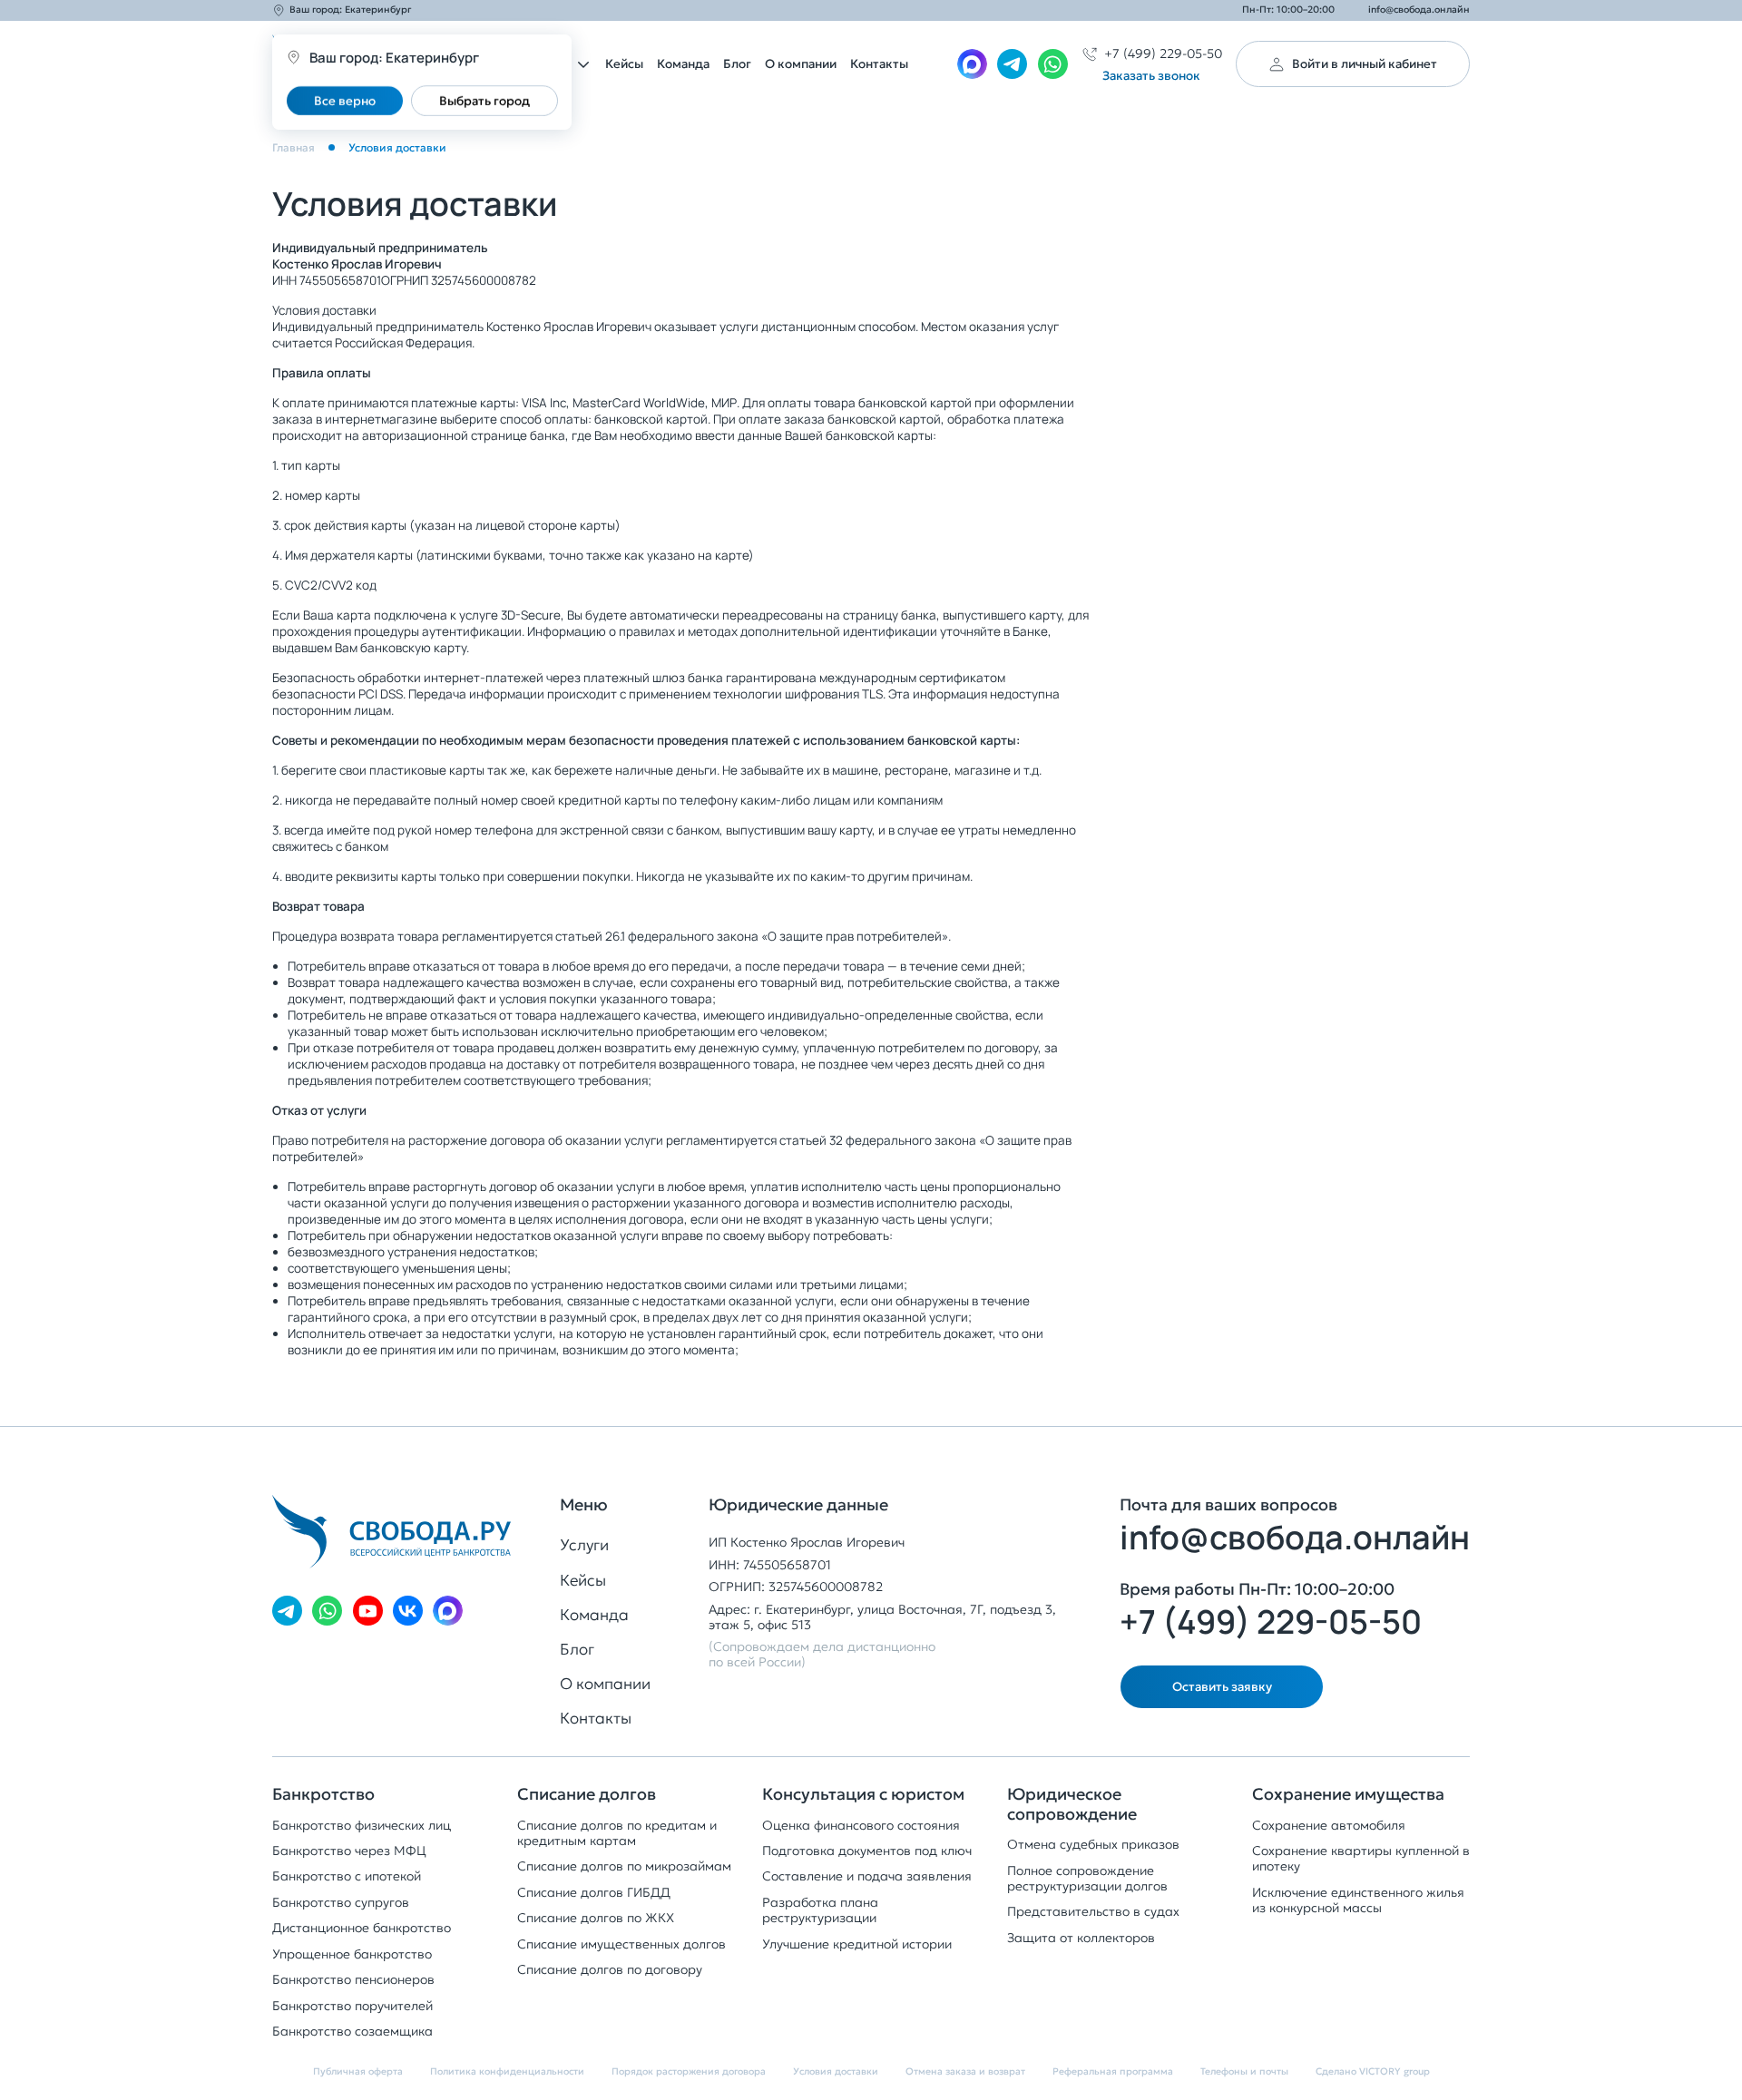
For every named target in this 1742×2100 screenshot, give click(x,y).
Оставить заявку (1222, 1687)
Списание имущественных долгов (621, 1944)
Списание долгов (587, 1794)
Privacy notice (1691, 1560)
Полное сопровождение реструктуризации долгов (1087, 1879)
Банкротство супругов (341, 1903)
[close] (1733, 1559)
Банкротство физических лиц (362, 1826)
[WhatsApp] (1053, 64)
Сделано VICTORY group (1373, 2072)
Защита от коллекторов (1081, 1938)
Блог (737, 64)
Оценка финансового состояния (861, 1826)
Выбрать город (484, 100)
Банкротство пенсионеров (353, 1980)
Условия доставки (836, 2072)
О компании (801, 64)
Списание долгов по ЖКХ (596, 1918)
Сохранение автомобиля (1329, 1826)
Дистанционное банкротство (362, 1928)
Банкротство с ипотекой (347, 1876)
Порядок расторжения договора (689, 2072)
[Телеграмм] (1012, 64)
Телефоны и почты (1244, 2072)
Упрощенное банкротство (352, 1954)
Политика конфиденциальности (507, 2072)
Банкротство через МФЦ (349, 1851)
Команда (683, 64)
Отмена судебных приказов (1093, 1845)
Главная (294, 148)
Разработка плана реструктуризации (820, 1910)
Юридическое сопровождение (1072, 1804)
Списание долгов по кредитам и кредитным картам (617, 1833)
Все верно (345, 100)
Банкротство (323, 1794)
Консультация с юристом (863, 1794)
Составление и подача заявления (867, 1876)
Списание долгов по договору (610, 1970)
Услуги (584, 1545)
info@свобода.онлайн (1419, 10)
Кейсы (624, 64)
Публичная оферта (358, 2072)
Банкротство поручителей (352, 2006)
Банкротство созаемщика (352, 2032)
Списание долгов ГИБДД (594, 1893)
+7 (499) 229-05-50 (1271, 1621)
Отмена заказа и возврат (965, 2072)
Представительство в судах (1093, 1912)
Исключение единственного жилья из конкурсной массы (1358, 1900)
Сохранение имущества (1348, 1794)
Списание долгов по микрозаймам (624, 1866)
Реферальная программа (1113, 2072)
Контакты (879, 64)
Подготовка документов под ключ (867, 1851)
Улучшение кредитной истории (857, 1944)
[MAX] (972, 64)
